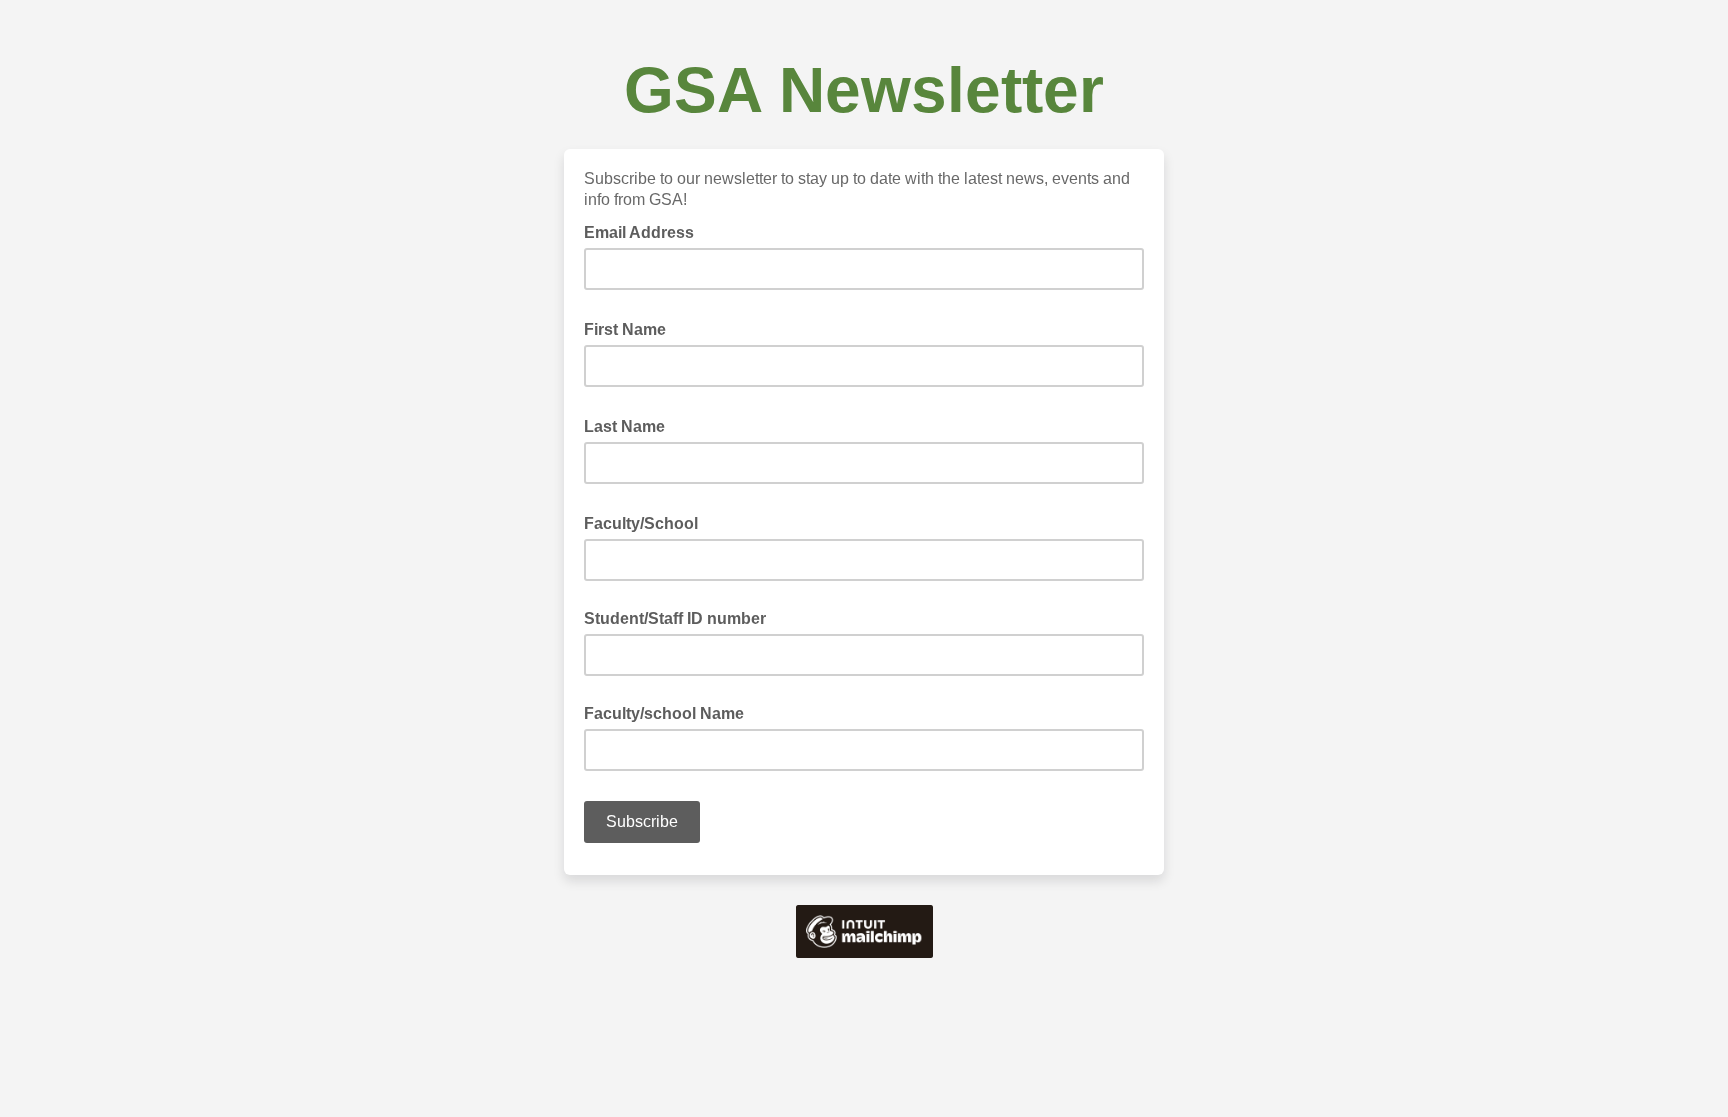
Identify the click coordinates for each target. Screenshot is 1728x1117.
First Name (631, 328)
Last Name (630, 425)
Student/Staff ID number (675, 618)
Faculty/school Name (664, 713)
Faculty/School (647, 522)
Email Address (645, 231)
